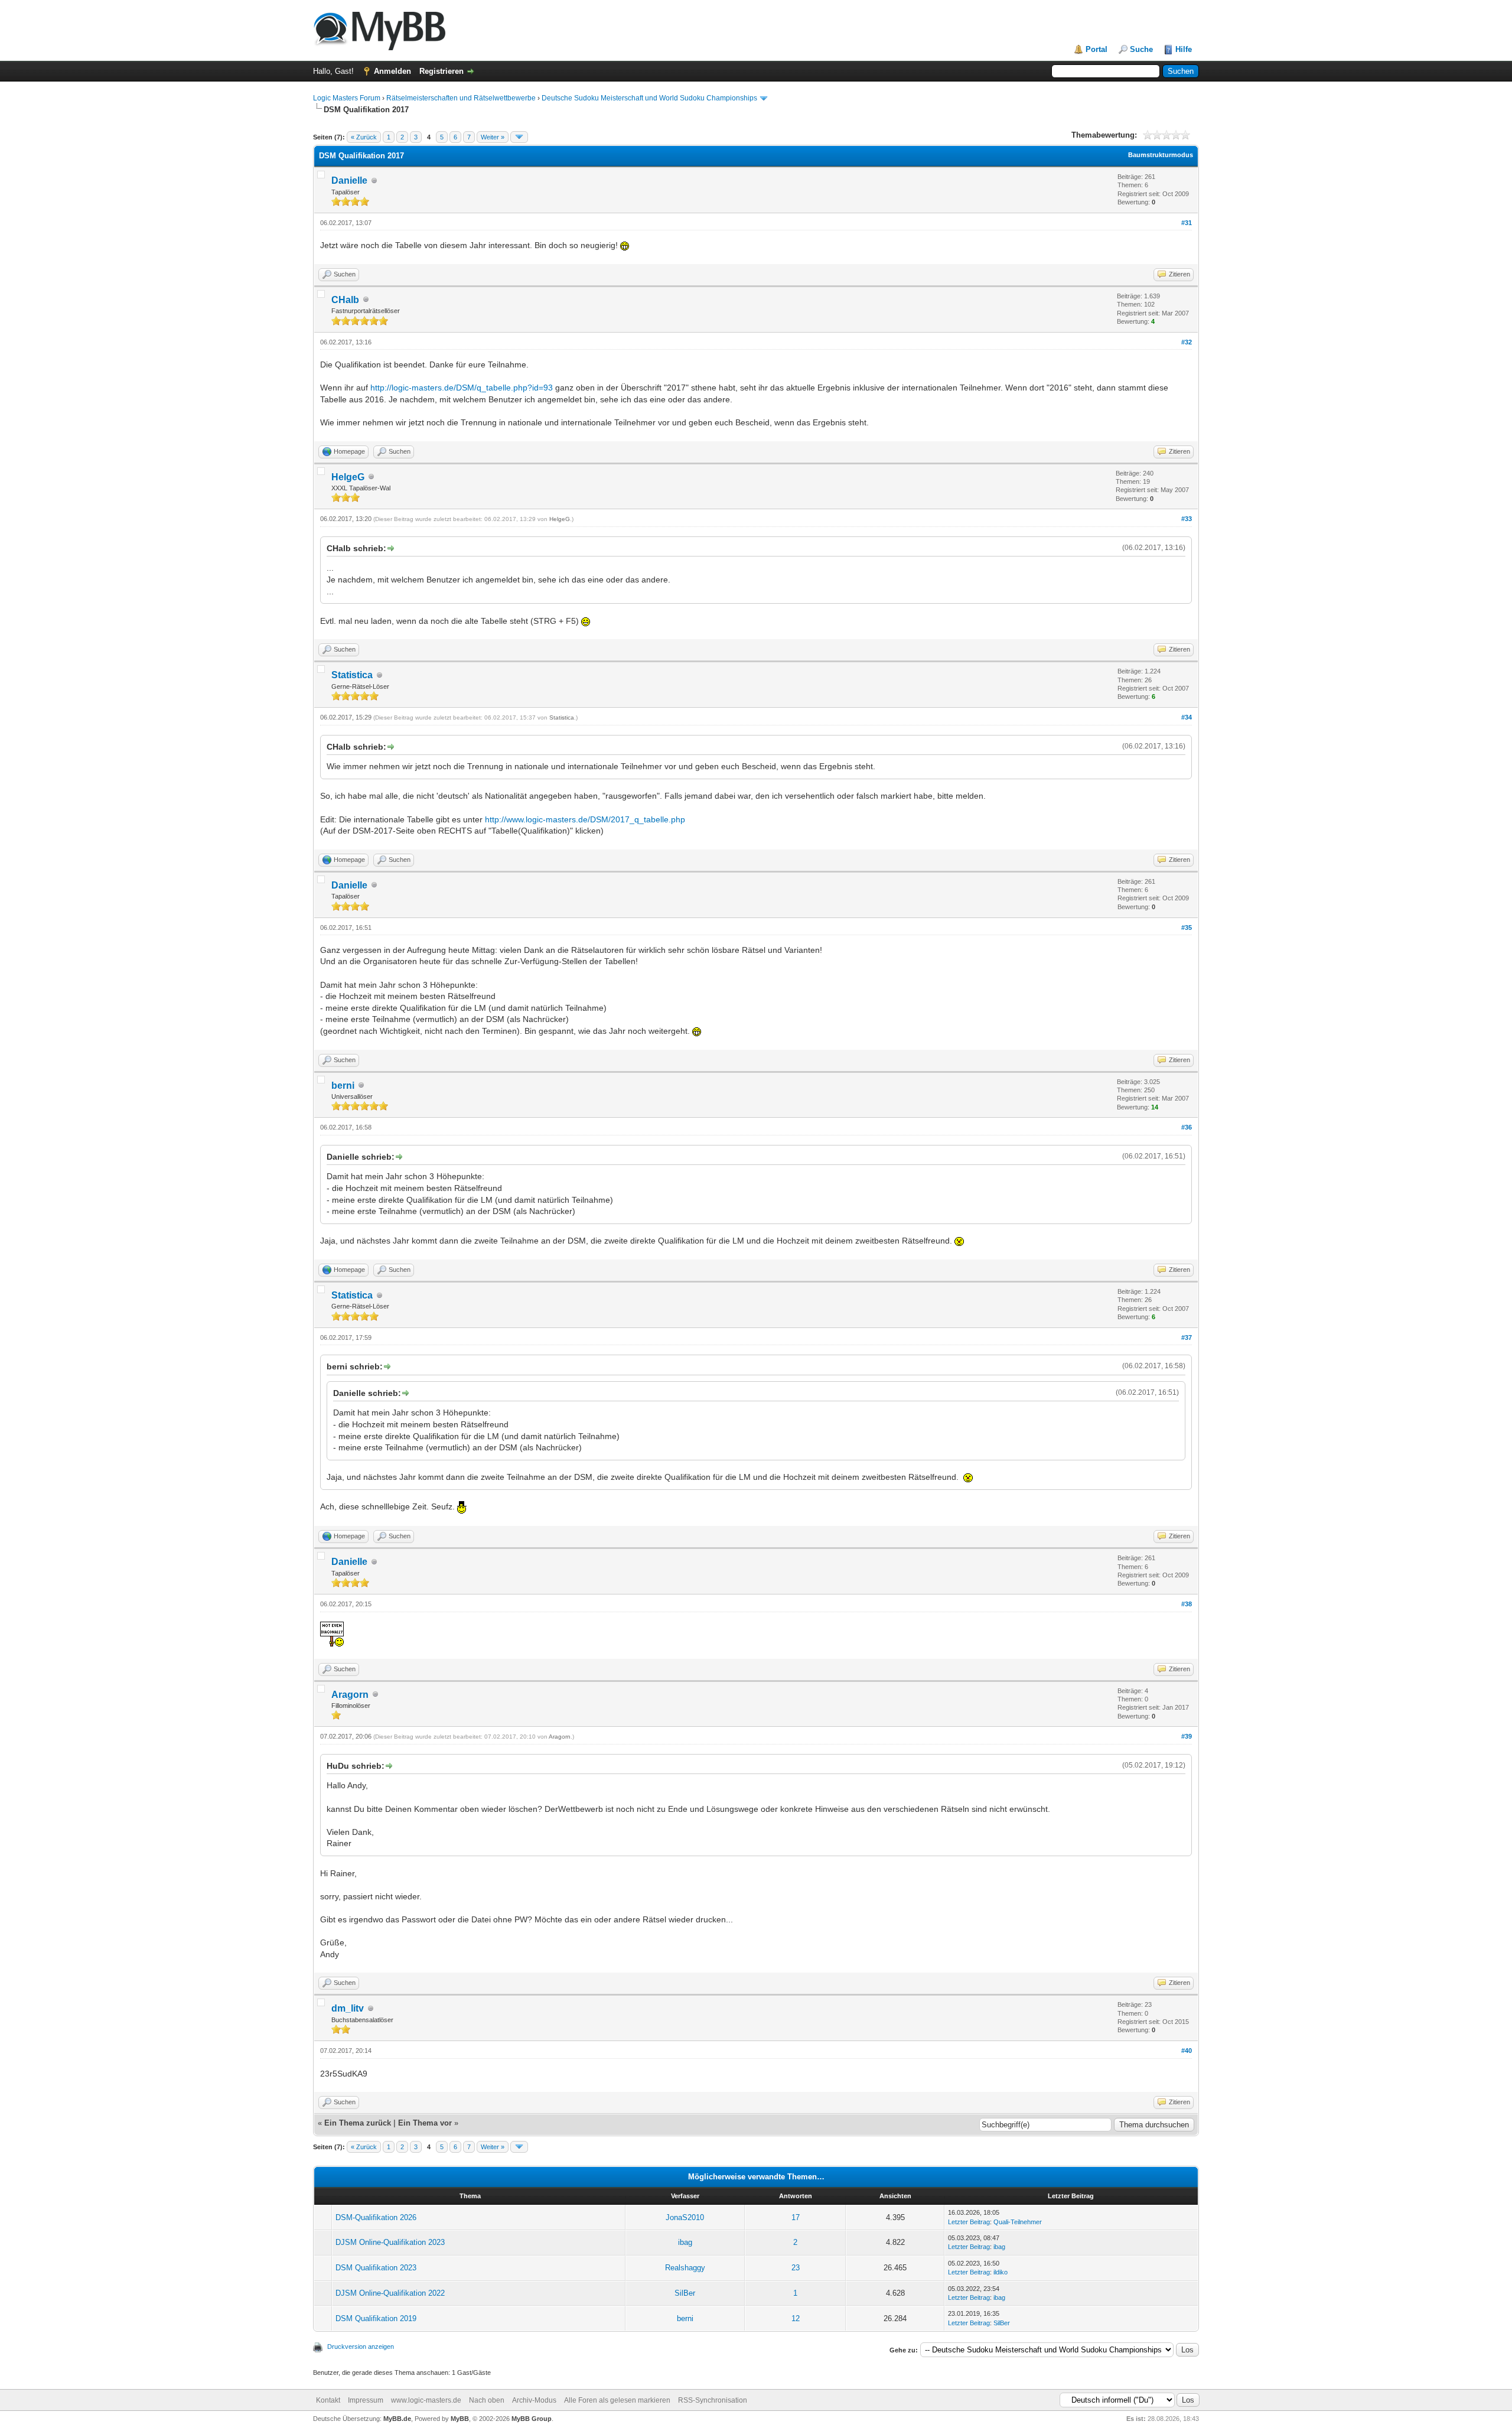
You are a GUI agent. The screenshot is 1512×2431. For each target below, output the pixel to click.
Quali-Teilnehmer (1018, 2222)
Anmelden (392, 71)
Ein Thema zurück (358, 2123)
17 (796, 2217)
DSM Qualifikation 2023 (376, 2268)
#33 (1187, 519)
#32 (1187, 342)
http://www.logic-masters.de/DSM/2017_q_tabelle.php (585, 819)
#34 (1187, 717)
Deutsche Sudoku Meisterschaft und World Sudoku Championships (649, 98)
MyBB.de (397, 2419)
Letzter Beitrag (969, 2222)
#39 (1187, 1736)
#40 (1187, 2051)
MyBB (460, 2419)
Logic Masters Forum (347, 98)
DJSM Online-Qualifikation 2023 (390, 2242)
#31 (1187, 223)
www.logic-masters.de (426, 2400)
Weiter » (493, 137)
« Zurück (364, 137)
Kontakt (328, 2400)
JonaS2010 (685, 2217)
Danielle (349, 180)
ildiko (1001, 2272)
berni (343, 1086)
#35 (1187, 928)
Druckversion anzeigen (361, 2347)
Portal (1096, 49)
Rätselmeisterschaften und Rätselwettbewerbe (461, 98)
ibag (685, 2242)
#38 (1187, 1604)
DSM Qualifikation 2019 (376, 2318)
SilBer (685, 2293)
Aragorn (350, 1695)
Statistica (352, 675)
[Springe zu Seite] (519, 137)
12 (796, 2318)
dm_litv (348, 2008)
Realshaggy (685, 2268)
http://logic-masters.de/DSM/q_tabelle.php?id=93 (462, 388)
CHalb (345, 300)
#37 (1187, 1337)
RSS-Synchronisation (713, 2400)
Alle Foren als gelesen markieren (617, 2400)
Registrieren (441, 71)
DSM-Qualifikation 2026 (376, 2217)
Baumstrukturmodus (1161, 155)
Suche (1141, 49)
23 (796, 2268)
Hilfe (1184, 49)
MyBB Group (532, 2419)
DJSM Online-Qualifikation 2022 (390, 2293)
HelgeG (348, 477)
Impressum (366, 2400)
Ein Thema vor (425, 2123)
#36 (1187, 1127)
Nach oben (487, 2400)
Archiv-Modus (534, 2400)
